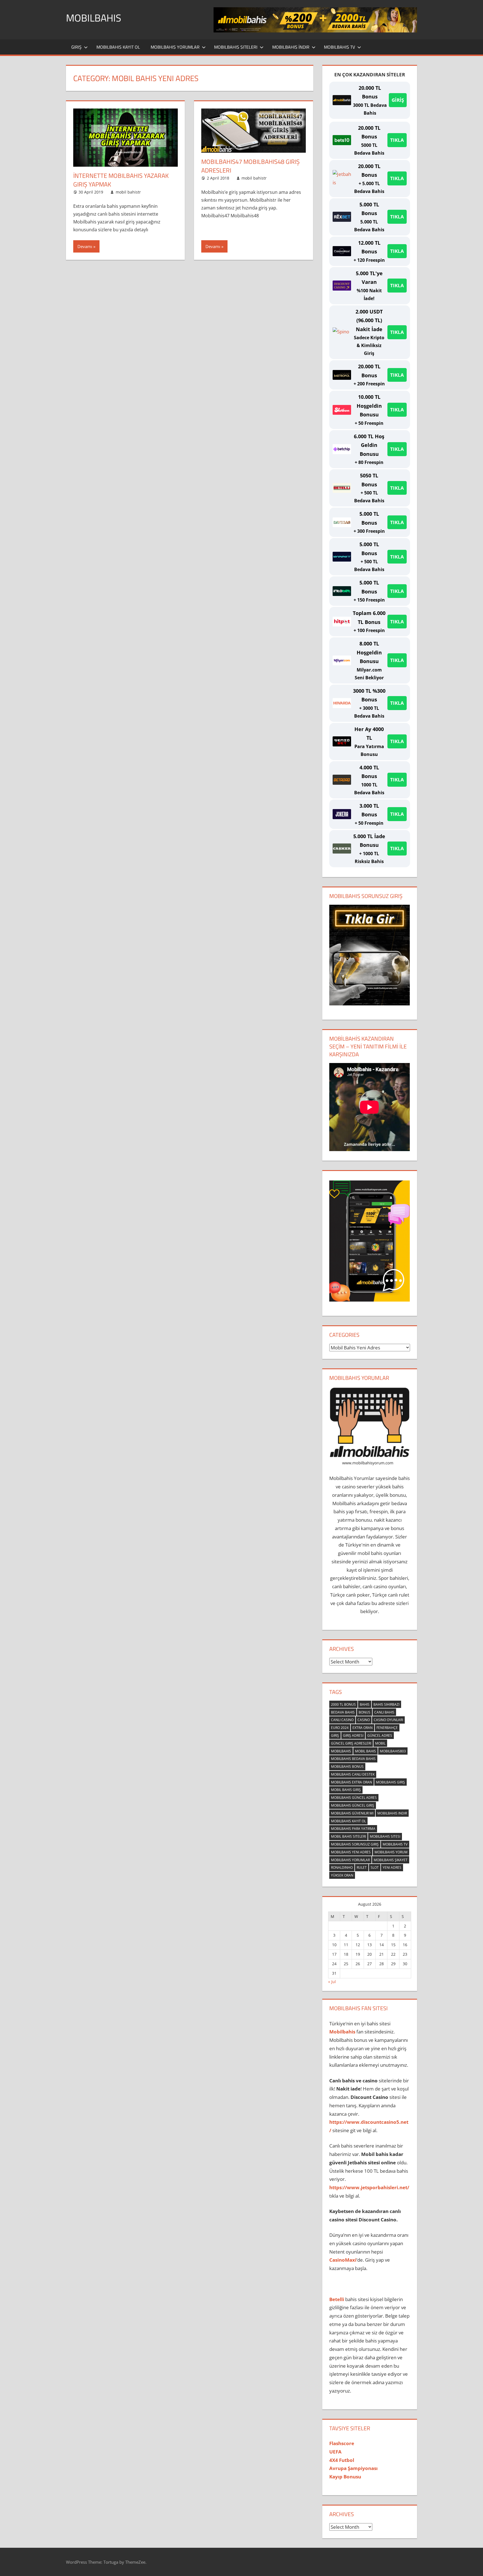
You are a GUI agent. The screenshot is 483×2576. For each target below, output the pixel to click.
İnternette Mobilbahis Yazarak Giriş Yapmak (121, 180)
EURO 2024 (340, 1728)
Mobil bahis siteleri (348, 1836)
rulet (362, 1867)
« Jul (332, 1982)
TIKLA (397, 140)
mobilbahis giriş (390, 1782)
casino (364, 1720)
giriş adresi (353, 1735)
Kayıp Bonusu (345, 2477)
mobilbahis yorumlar (350, 1860)
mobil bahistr (128, 192)
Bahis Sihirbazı (386, 1704)
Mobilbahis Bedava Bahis (353, 1759)
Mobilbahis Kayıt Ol (118, 47)
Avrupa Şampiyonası (353, 2468)
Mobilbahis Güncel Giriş (353, 1805)
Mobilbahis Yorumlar (175, 47)
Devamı (85, 246)
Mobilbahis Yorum (391, 1852)
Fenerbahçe (387, 1728)
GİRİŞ (398, 100)
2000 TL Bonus (343, 1704)
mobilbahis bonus (347, 1767)
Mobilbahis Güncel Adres (354, 1798)
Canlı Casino (342, 1720)
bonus (364, 1712)
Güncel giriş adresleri (351, 1743)
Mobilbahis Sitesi (385, 1836)
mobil (380, 1743)
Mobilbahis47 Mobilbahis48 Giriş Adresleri (250, 166)
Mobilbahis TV (339, 47)
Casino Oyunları (388, 1720)
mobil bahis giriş (346, 1790)
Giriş (76, 47)
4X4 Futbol (342, 2460)
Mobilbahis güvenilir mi (352, 1813)
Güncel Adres (380, 1735)
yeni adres (392, 1867)
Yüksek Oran (342, 1875)
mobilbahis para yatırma (353, 1829)
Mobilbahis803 (393, 1751)
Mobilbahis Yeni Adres (351, 1852)
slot (375, 1867)
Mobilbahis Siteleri (236, 47)
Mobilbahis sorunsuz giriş (355, 1844)
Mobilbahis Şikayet (391, 1860)
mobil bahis (365, 1751)
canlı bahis (384, 1712)
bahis (365, 1704)
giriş (335, 1735)
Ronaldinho (342, 1867)
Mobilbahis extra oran (351, 1782)
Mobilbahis (94, 18)
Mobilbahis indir (392, 1813)
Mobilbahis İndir (291, 47)
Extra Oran (363, 1728)
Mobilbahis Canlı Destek (353, 1774)
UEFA (335, 2452)
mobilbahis (341, 1751)
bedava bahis (343, 1712)
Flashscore (342, 2443)
